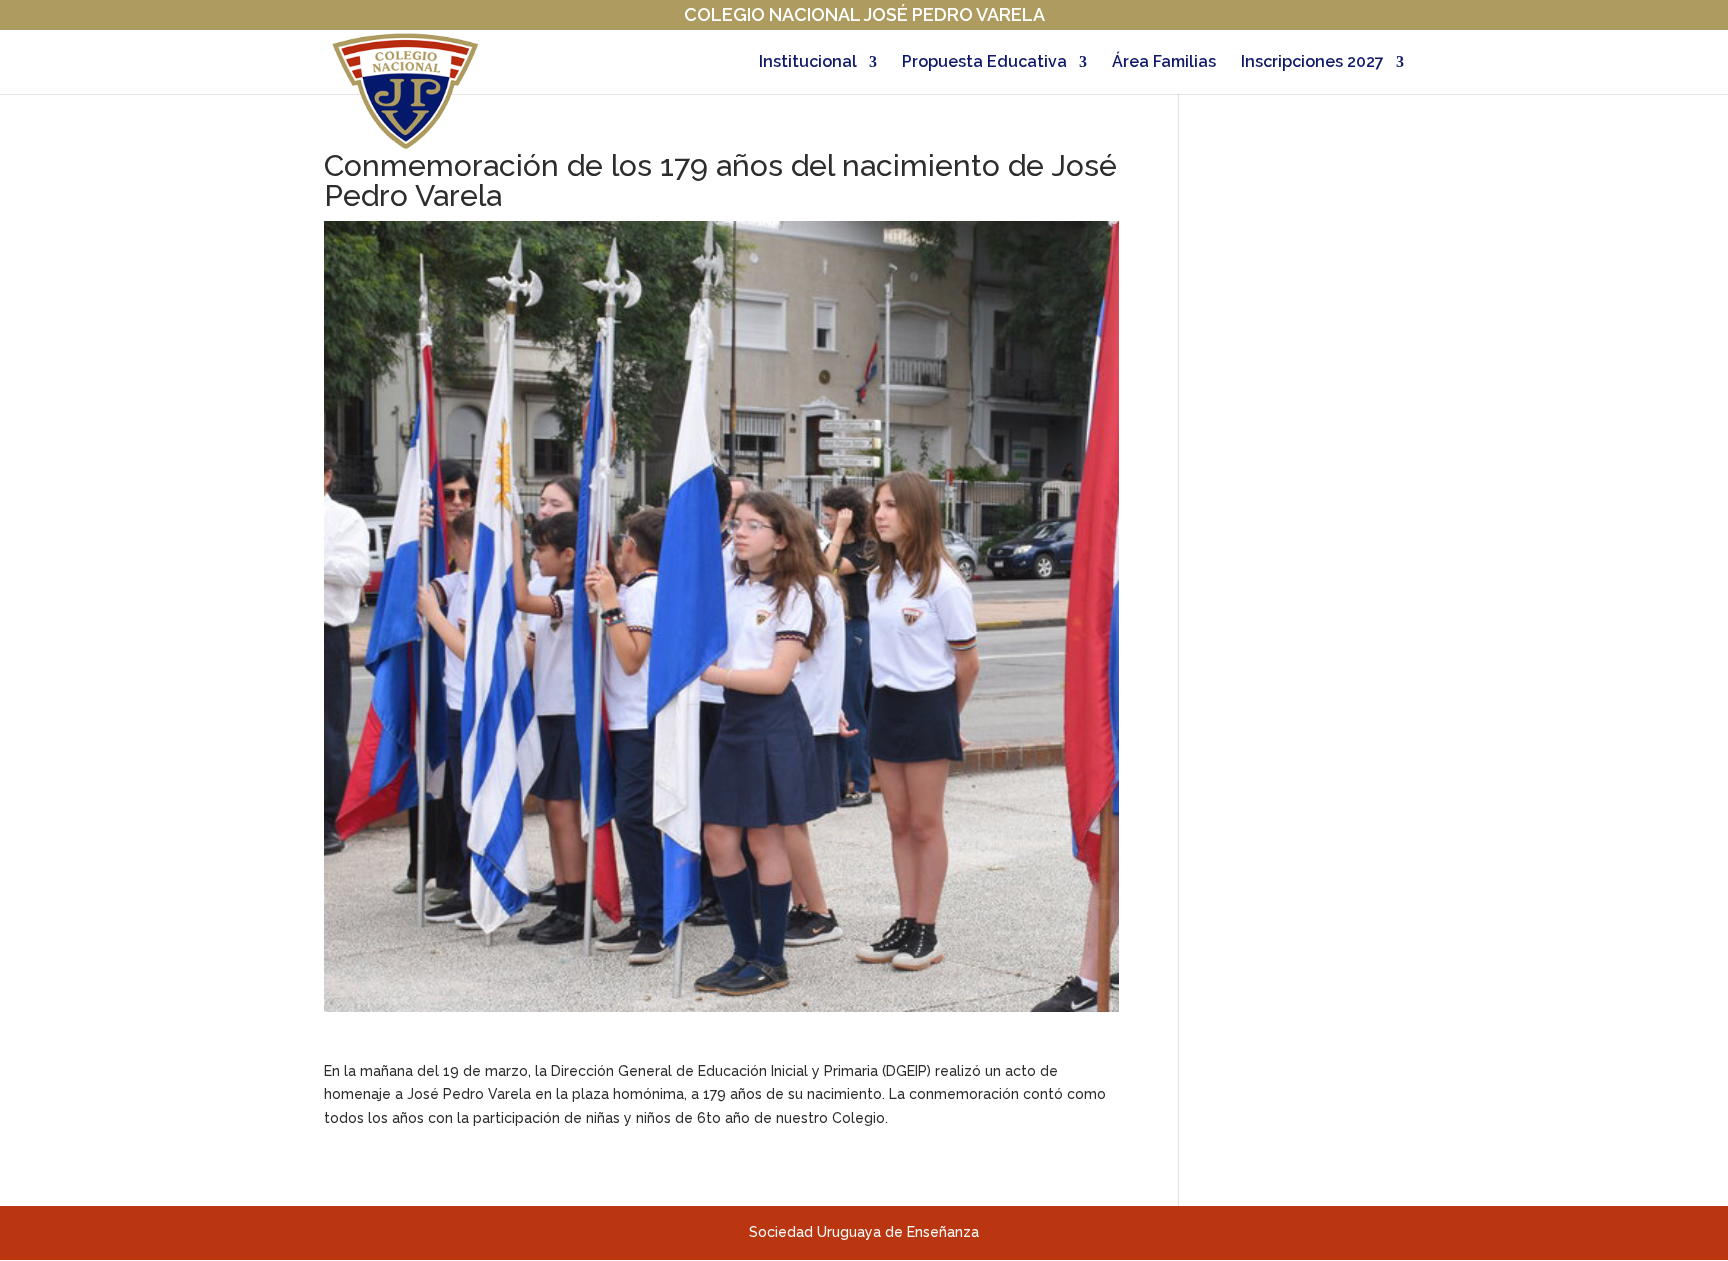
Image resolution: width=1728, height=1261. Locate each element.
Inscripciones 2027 (1312, 63)
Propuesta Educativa (984, 63)
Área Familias (1164, 63)
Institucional (808, 63)
